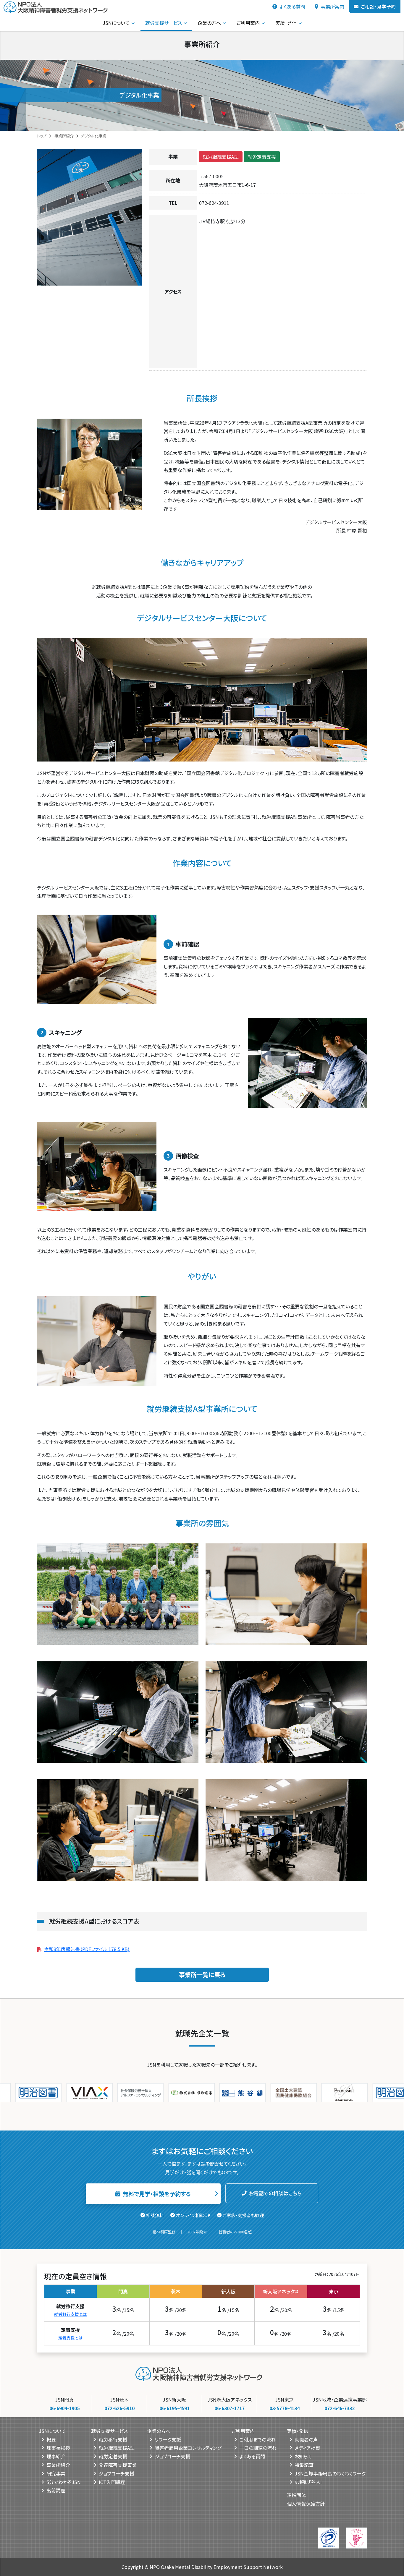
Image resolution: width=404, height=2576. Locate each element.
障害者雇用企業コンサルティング (188, 2448)
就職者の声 (306, 2439)
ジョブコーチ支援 (117, 2473)
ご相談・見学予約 (378, 7)
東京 (334, 2291)
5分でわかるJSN (64, 2482)
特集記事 (304, 2465)
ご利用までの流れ (257, 2439)
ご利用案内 (248, 23)
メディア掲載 (307, 2448)
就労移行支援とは (70, 2314)
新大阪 (228, 2291)
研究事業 (56, 2473)
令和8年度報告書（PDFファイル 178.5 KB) (87, 1949)
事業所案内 (332, 7)
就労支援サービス (164, 23)
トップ (42, 136)
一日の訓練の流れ (258, 2448)
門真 (123, 2291)
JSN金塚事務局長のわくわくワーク (330, 2473)
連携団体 (296, 2495)
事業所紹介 (64, 136)
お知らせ (303, 2456)
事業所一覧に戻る (202, 1975)
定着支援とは (70, 2337)
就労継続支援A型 (221, 157)
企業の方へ (209, 23)
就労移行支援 (113, 2439)
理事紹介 (56, 2456)
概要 (51, 2439)
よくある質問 (292, 7)
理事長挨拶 (58, 2448)
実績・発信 (286, 23)
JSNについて (116, 23)
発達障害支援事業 (118, 2465)
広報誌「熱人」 (309, 2482)
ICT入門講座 (112, 2482)
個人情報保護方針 (306, 2504)
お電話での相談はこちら (275, 2193)
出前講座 (56, 2490)
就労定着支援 (262, 157)
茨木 (176, 2291)
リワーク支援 (168, 2439)
